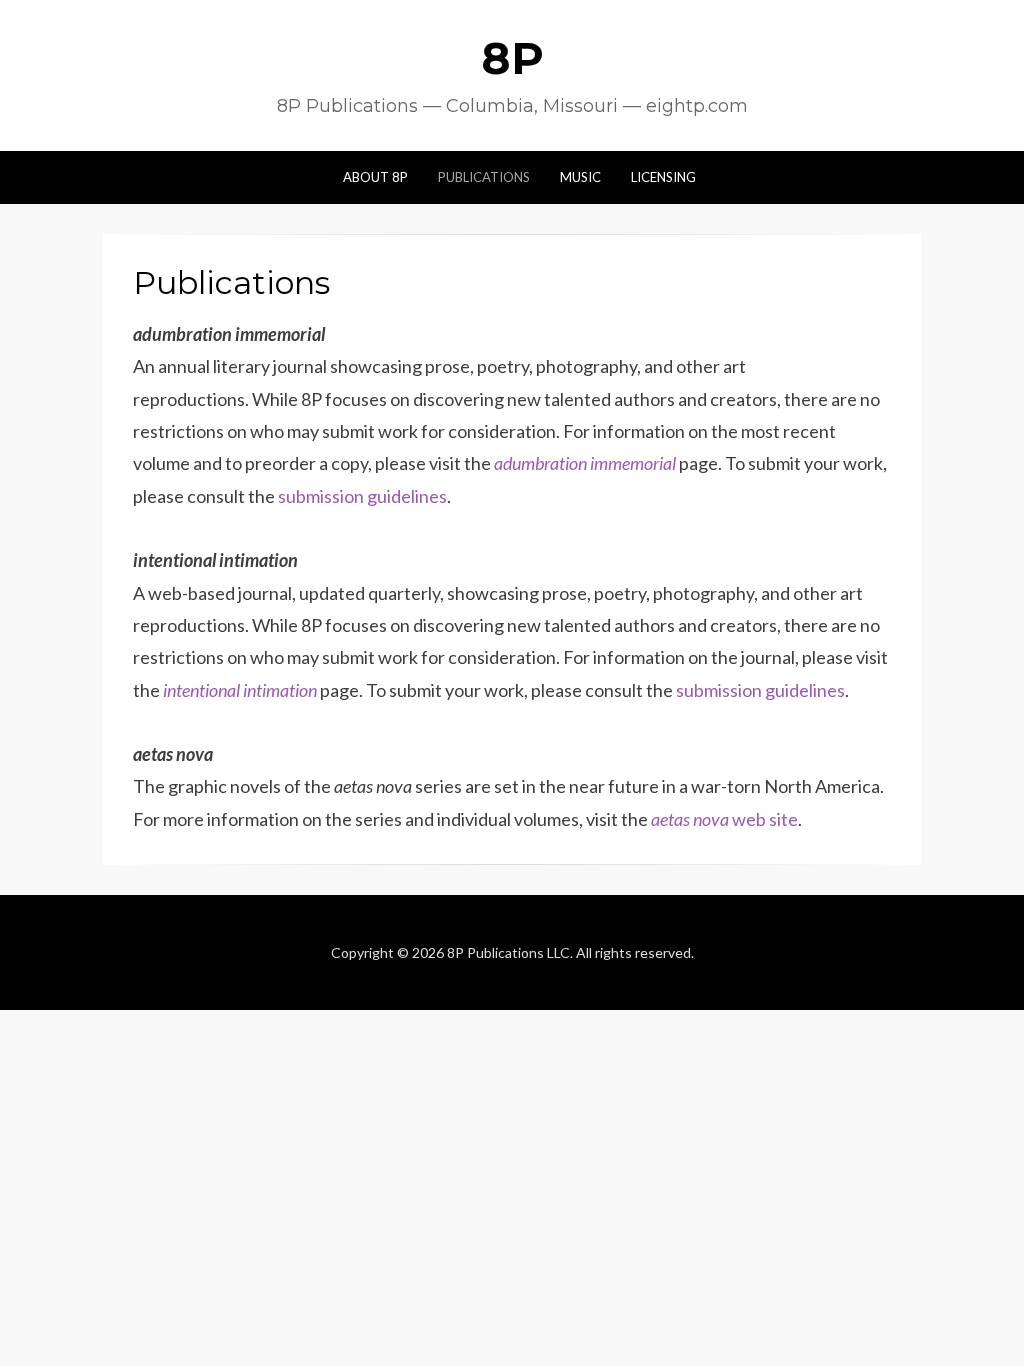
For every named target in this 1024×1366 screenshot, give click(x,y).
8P (512, 58)
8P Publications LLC (508, 952)
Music (580, 177)
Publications (484, 177)
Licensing (663, 177)
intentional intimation (240, 690)
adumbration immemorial (585, 463)
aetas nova (690, 819)
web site (763, 819)
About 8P (375, 177)
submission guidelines (362, 496)
